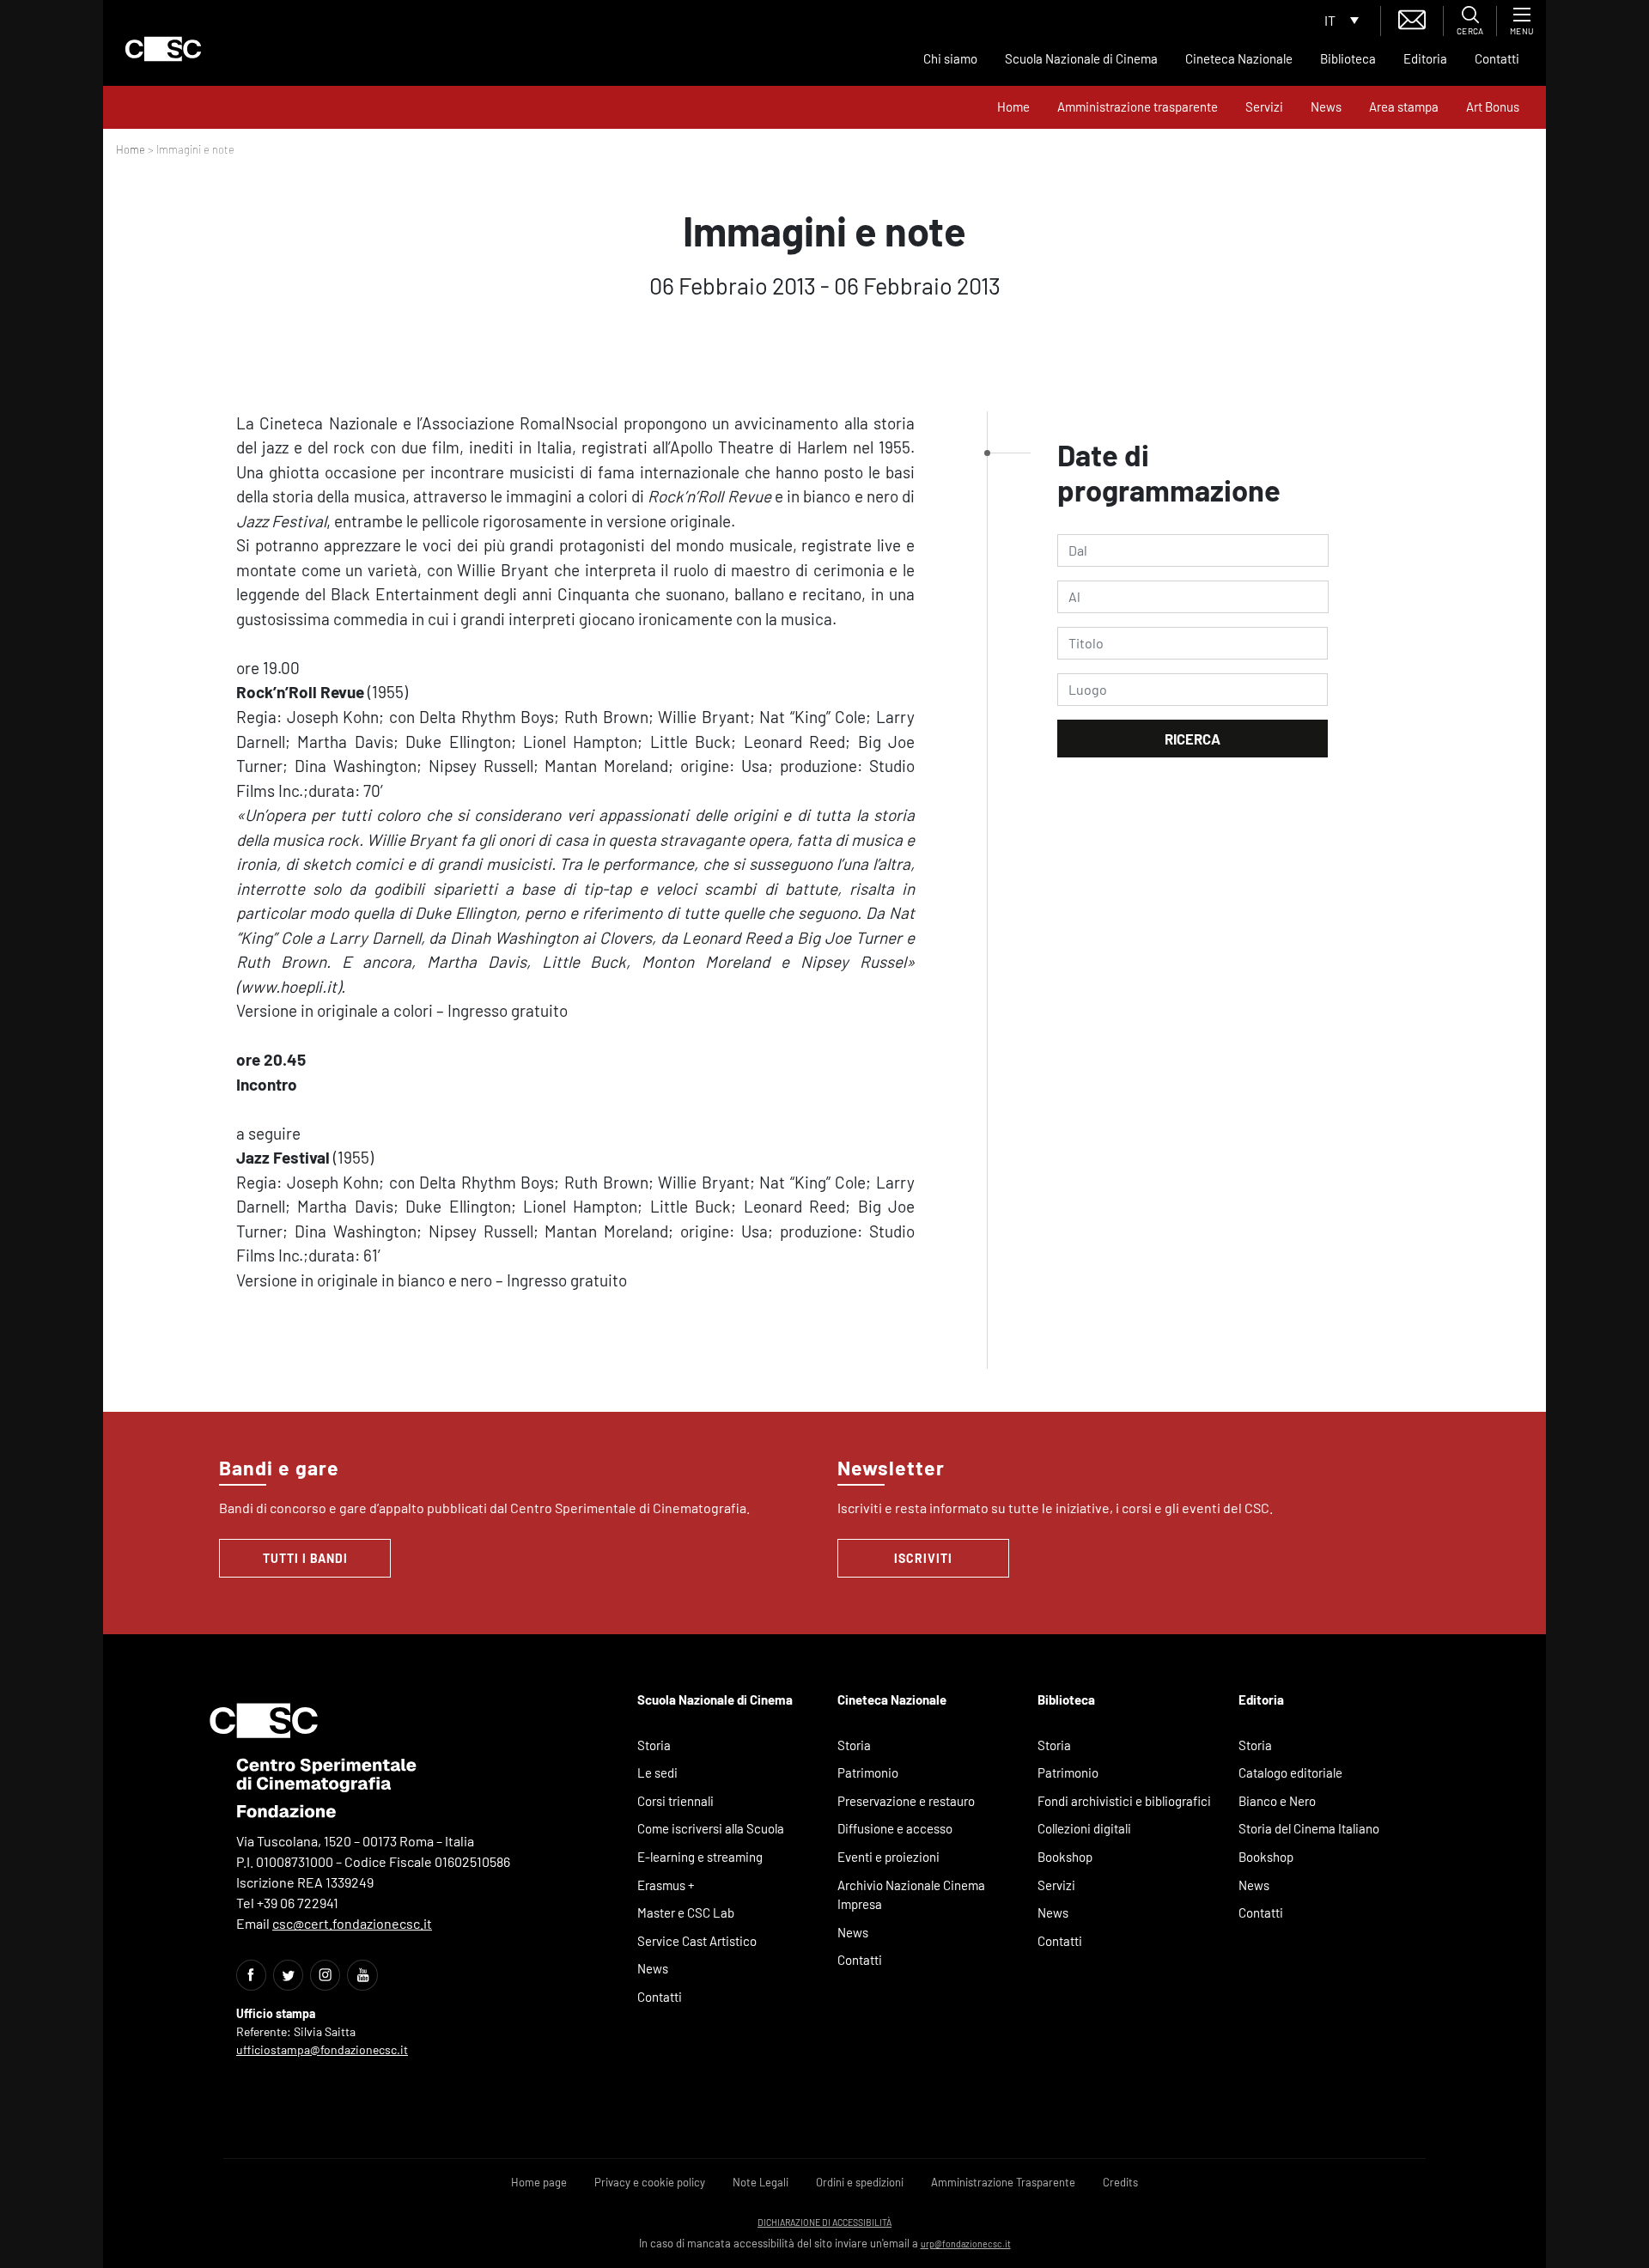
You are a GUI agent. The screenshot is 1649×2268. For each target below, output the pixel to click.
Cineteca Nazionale (1239, 58)
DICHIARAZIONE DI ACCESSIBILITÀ (824, 2222)
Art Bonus (1493, 106)
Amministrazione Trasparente (1003, 2182)
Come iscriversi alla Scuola (711, 1828)
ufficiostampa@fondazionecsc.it (322, 2049)
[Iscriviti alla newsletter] (1412, 18)
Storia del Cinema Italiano (1309, 1828)
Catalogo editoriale (1290, 1772)
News (1326, 106)
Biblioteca (1348, 58)
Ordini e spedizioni (860, 2182)
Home (1013, 106)
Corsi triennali (675, 1801)
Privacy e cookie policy (650, 2182)
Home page (539, 2182)
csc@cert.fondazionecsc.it (352, 1923)
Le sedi (657, 1772)
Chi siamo (950, 58)
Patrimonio (868, 1772)
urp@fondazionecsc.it (966, 2244)
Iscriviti (923, 1558)
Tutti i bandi (305, 1558)
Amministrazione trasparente (1138, 106)
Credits (1120, 2182)
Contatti (1497, 58)
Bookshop (1065, 1857)
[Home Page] (163, 49)
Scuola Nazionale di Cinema (1081, 58)
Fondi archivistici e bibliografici (1124, 1801)
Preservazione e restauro (906, 1801)
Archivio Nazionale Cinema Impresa (911, 1895)
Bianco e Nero (1277, 1801)
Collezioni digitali (1084, 1828)
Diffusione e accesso (895, 1828)
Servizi (1264, 106)
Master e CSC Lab (686, 1912)
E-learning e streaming (700, 1857)
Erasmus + (666, 1885)
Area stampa (1404, 106)
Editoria (1425, 58)
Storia (654, 1745)
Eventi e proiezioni (888, 1857)
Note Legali (761, 2182)
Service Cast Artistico (697, 1941)
